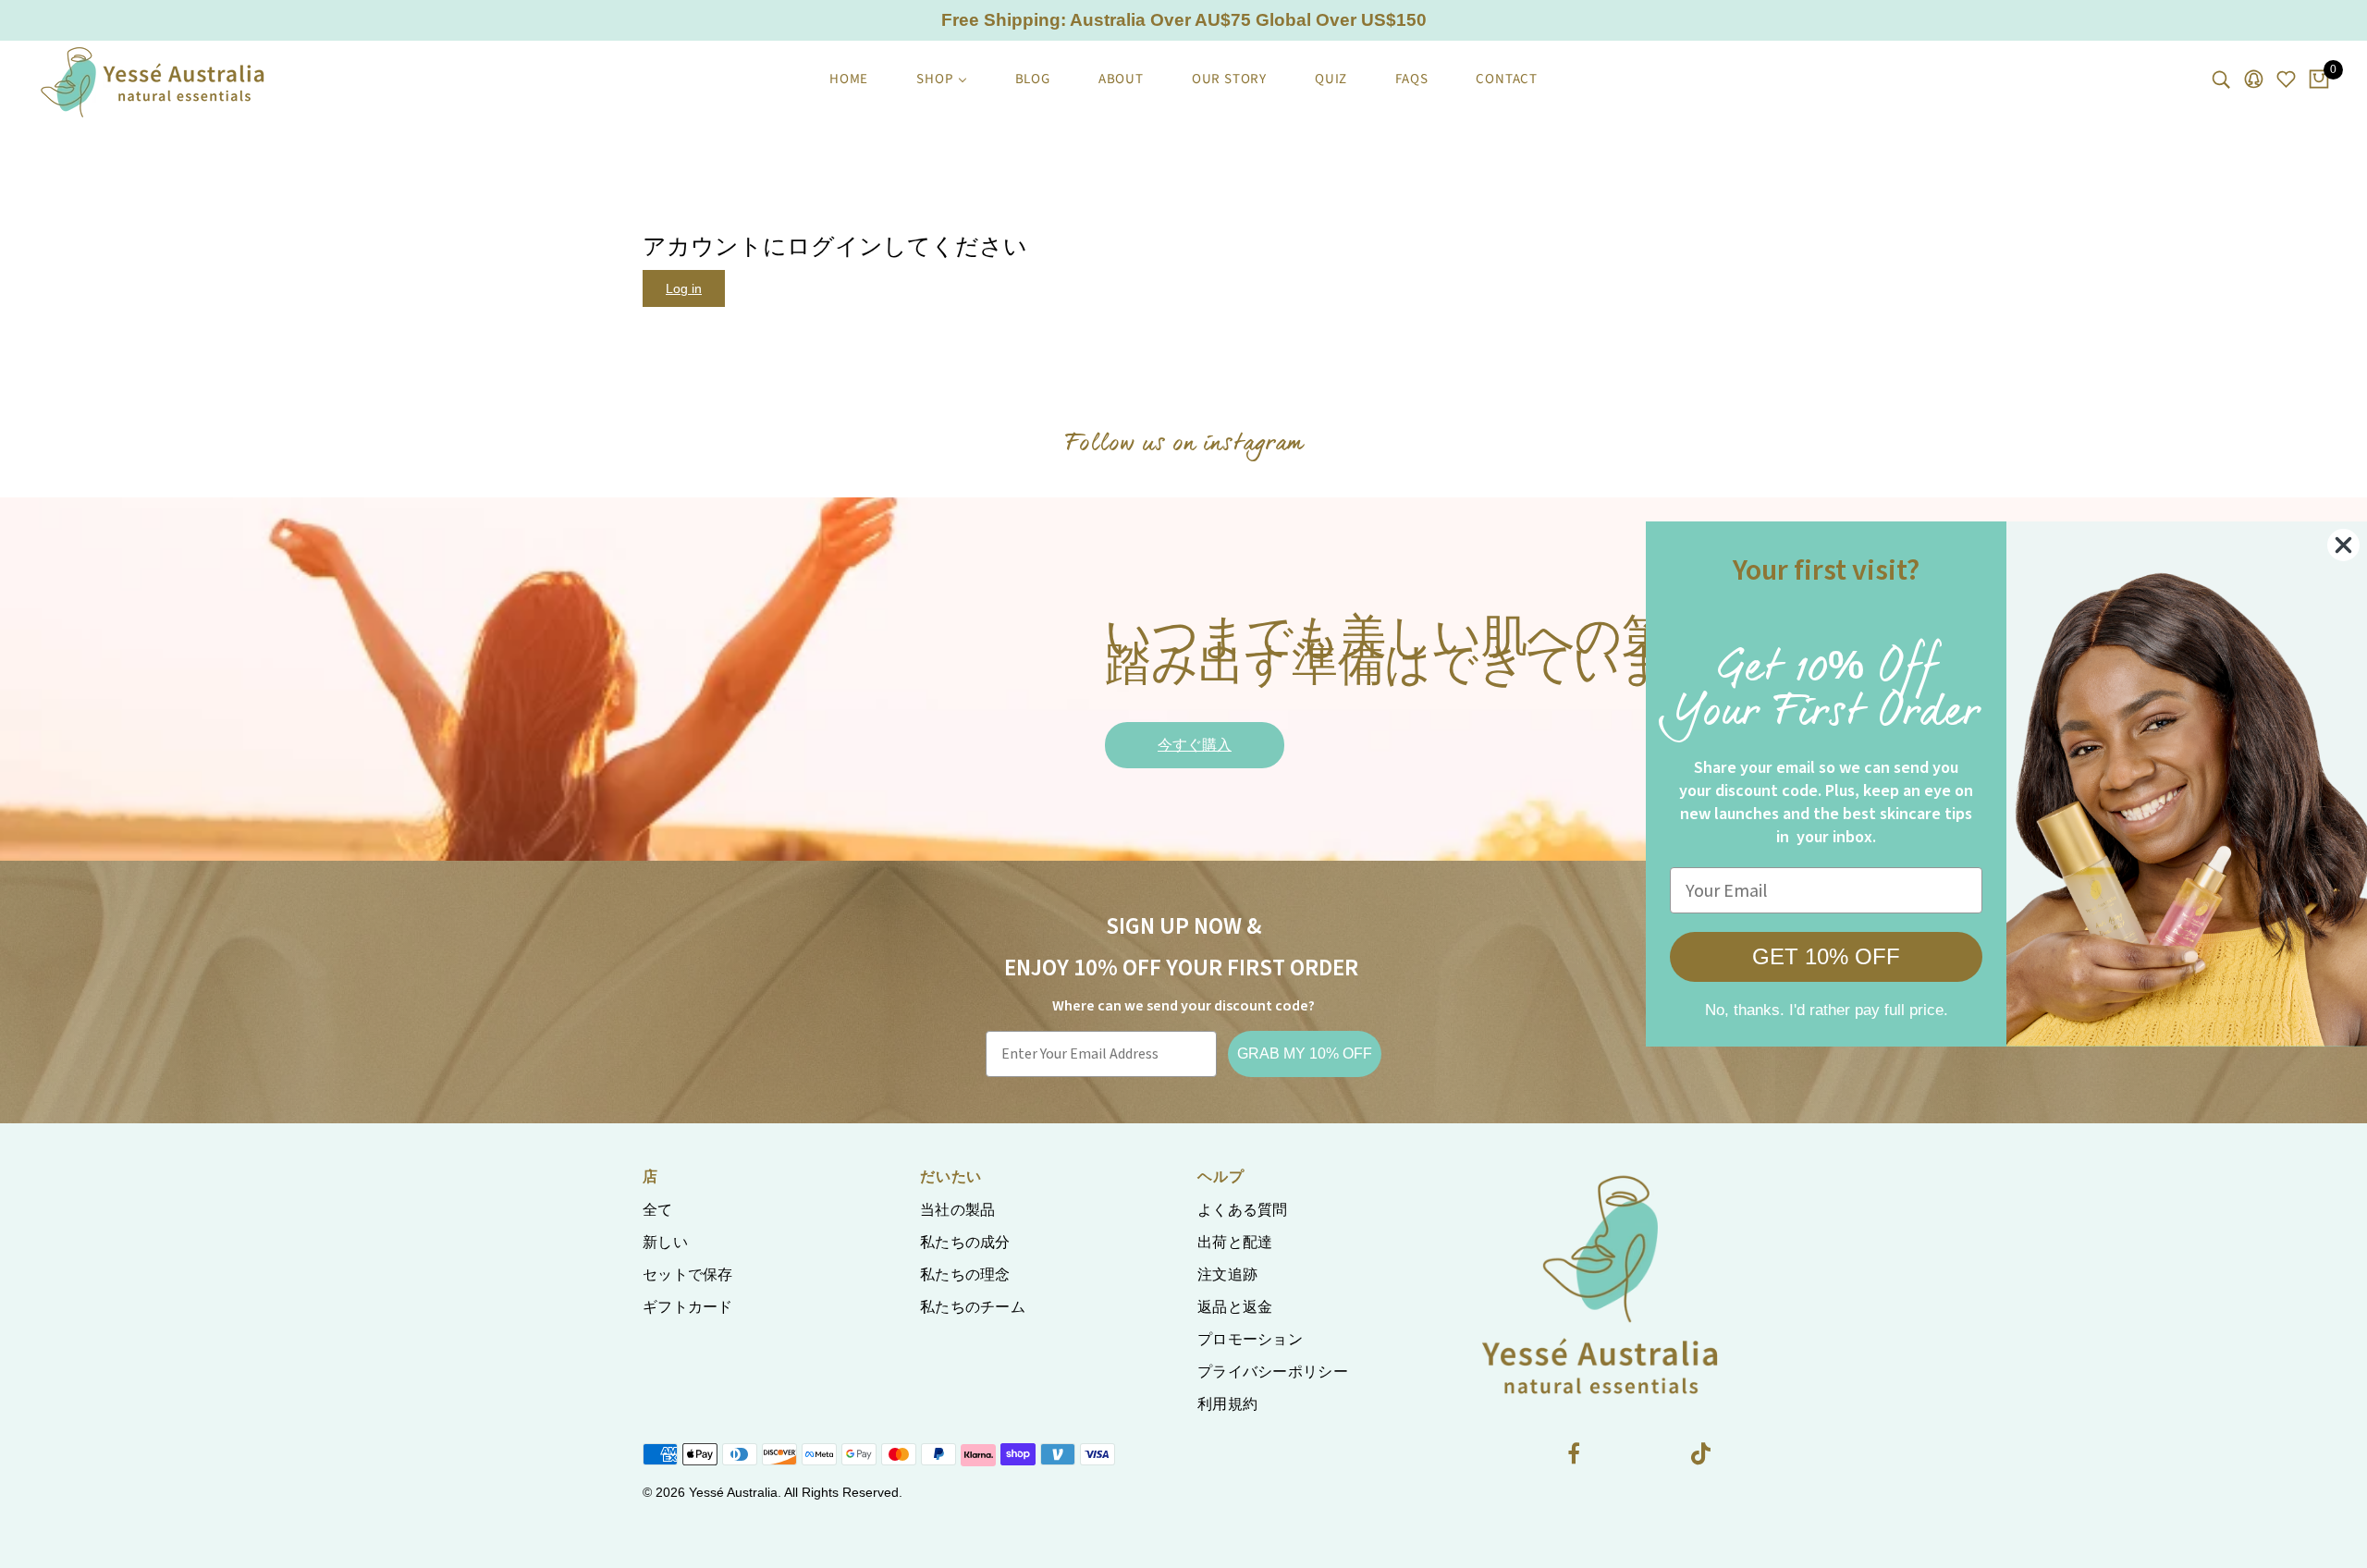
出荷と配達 (1235, 1242)
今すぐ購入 (1195, 745)
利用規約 (1227, 1404)
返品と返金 (1235, 1307)
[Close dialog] (2325, 545)
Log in (684, 288)
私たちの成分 (965, 1242)
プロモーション (1250, 1339)
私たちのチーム (973, 1307)
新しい (665, 1242)
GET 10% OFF (1808, 956)
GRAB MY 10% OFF (1305, 1053)
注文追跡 (1227, 1274)
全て (658, 1210)
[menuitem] (849, 80)
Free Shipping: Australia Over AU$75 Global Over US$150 (1184, 20)
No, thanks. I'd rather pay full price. (1808, 1010)
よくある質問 (1243, 1210)
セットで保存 (688, 1274)
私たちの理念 (965, 1274)
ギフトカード (688, 1307)
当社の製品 (958, 1210)
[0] (2319, 80)
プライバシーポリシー (1273, 1372)
